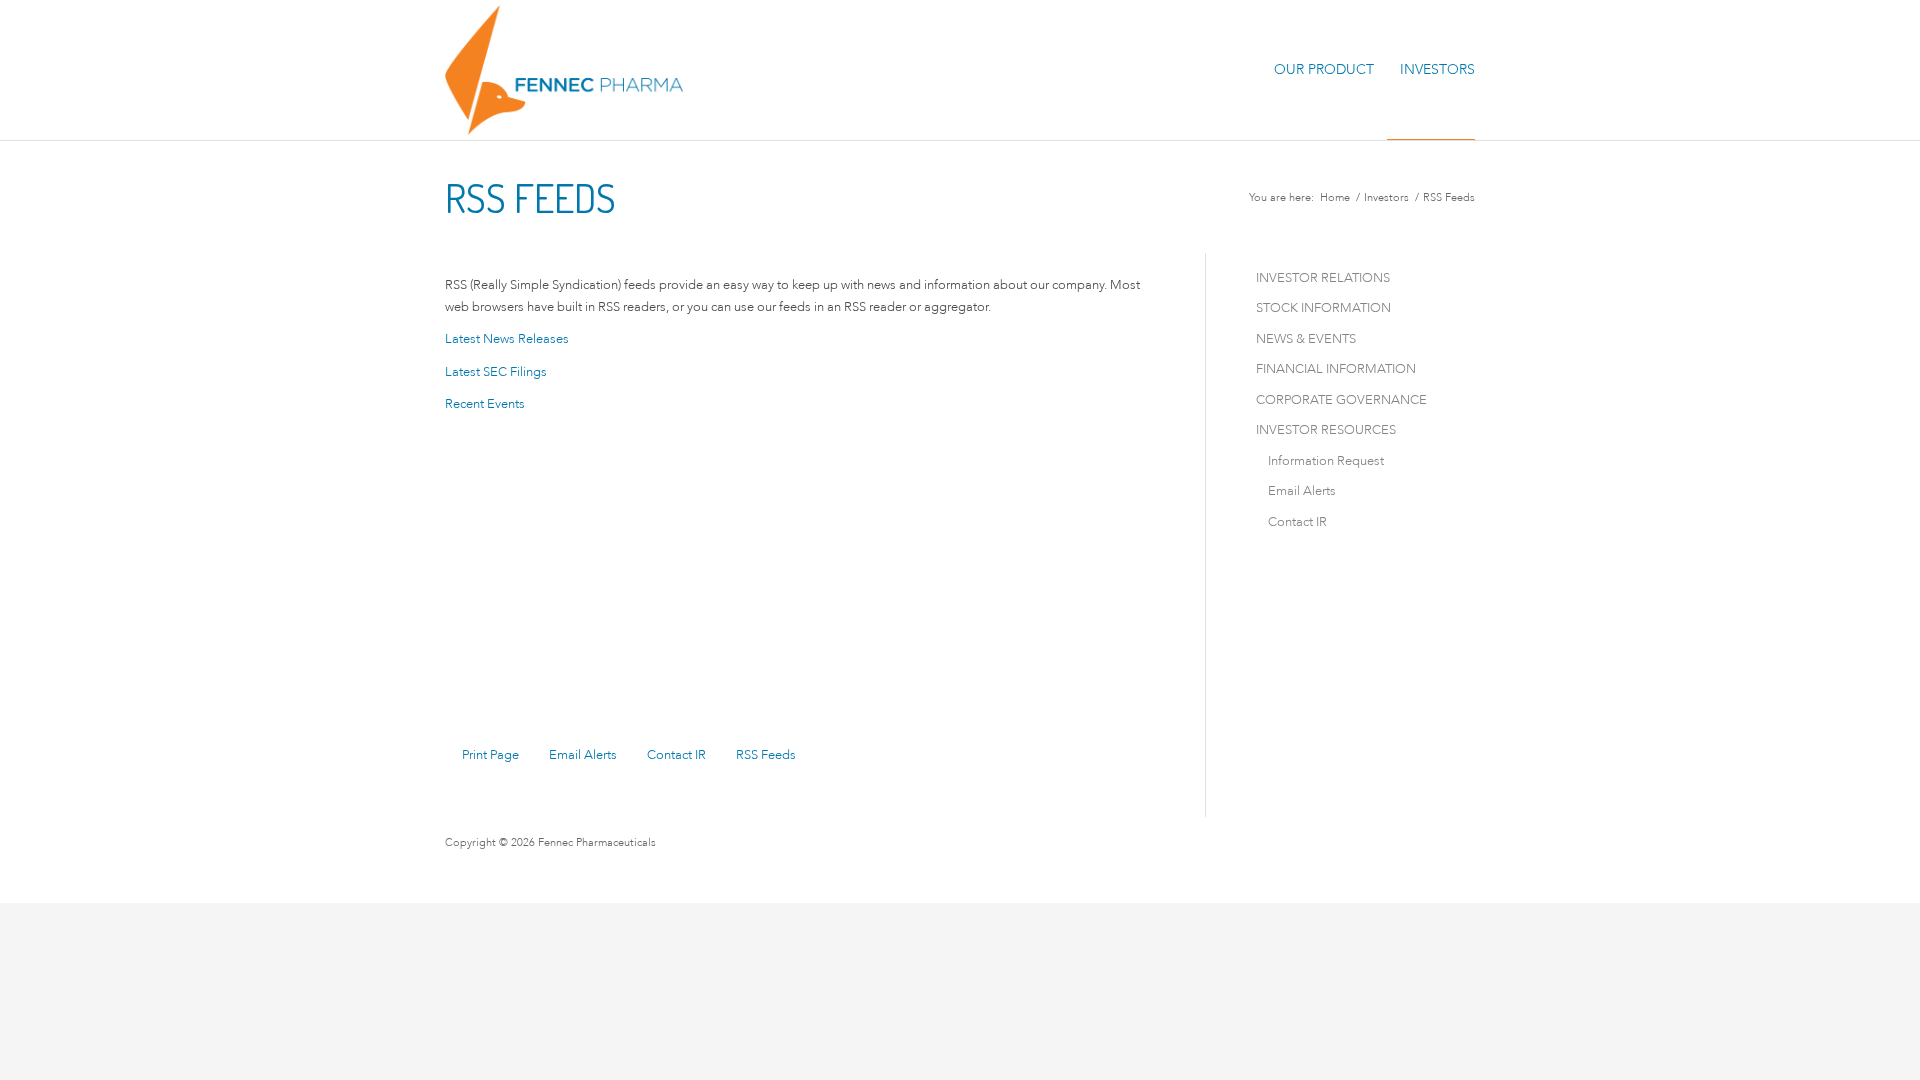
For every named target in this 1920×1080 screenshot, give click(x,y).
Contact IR (676, 754)
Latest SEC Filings (496, 371)
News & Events (1306, 338)
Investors (1386, 197)
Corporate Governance (1341, 399)
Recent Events (485, 403)
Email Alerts (583, 754)
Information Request (1326, 460)
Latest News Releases (507, 338)
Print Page (490, 754)
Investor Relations (1323, 277)
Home (1335, 197)
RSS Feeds (766, 754)
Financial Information (1336, 368)
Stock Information (1323, 307)
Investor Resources (1326, 429)
